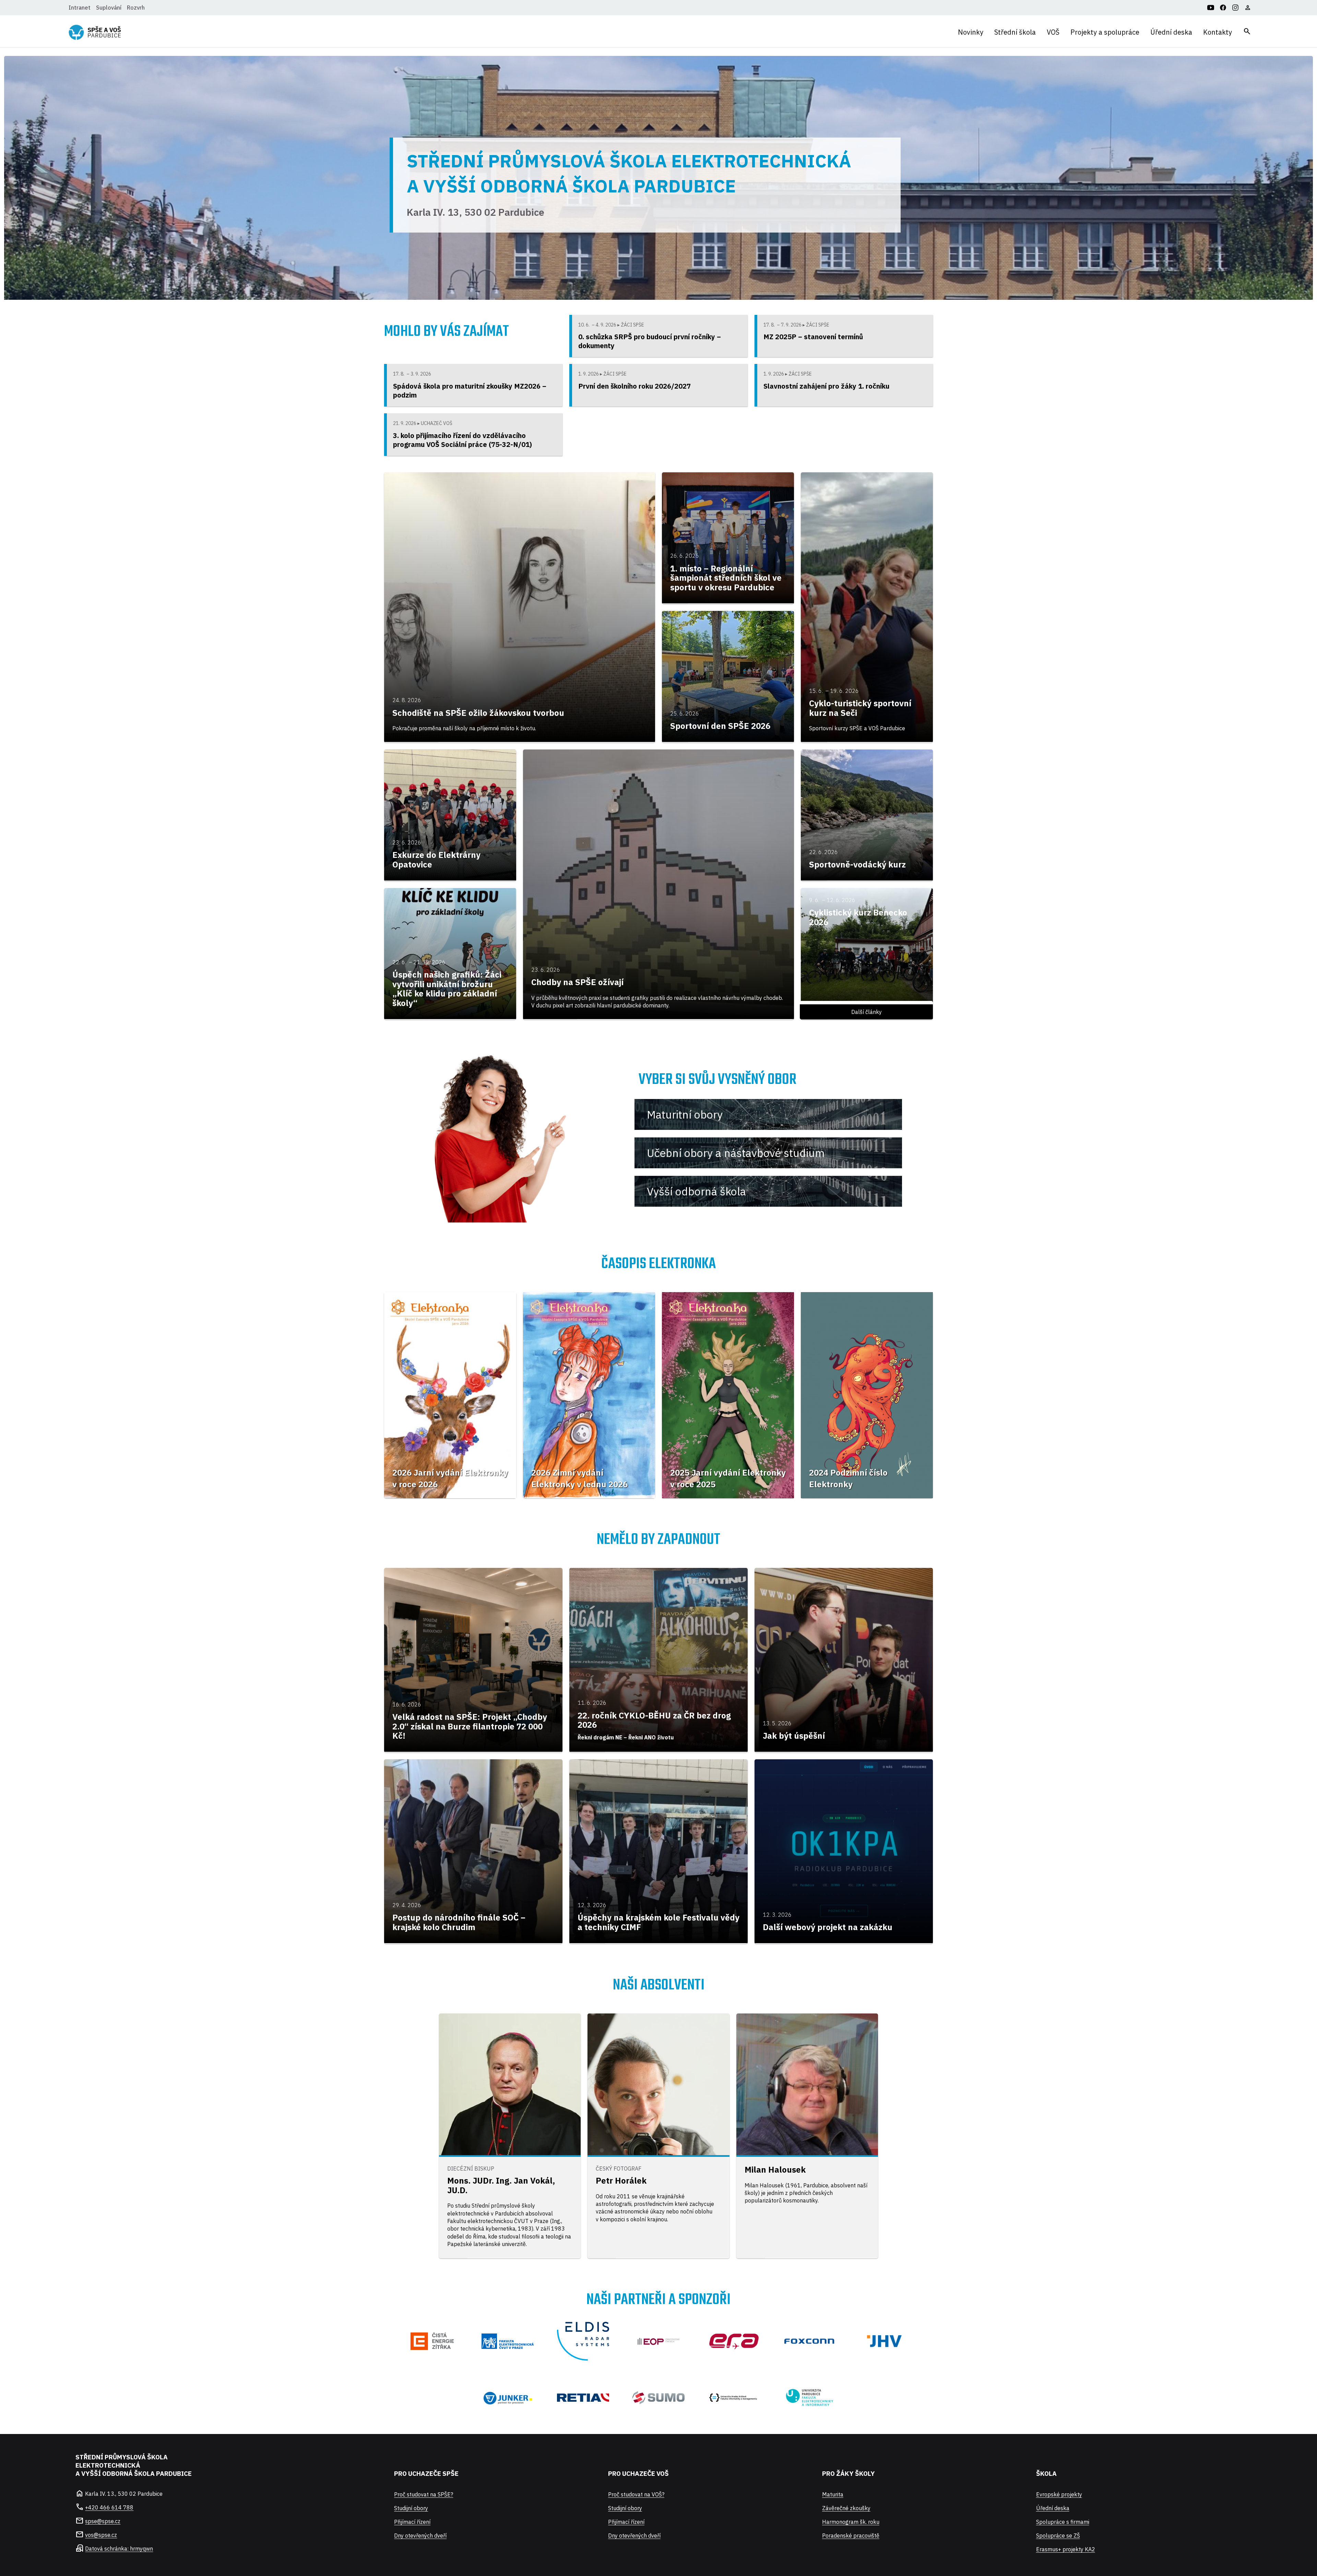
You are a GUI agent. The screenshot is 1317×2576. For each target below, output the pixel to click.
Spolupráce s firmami (1063, 2522)
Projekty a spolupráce (1105, 32)
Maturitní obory (685, 1114)
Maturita (833, 2494)
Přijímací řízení (412, 2522)
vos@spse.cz (101, 2535)
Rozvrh (136, 8)
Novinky (971, 32)
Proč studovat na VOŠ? (636, 2494)
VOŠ (1053, 32)
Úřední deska (1171, 32)
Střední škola (1015, 32)
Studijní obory (411, 2508)
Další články (867, 1012)
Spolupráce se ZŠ (1058, 2536)
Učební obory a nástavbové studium (736, 1153)
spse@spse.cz (103, 2521)
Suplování (109, 8)
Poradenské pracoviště (851, 2536)
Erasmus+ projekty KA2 (1066, 2549)
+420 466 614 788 (109, 2507)
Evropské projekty (1059, 2494)
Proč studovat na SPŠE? (424, 2494)
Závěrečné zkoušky (846, 2508)
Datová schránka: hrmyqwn (119, 2549)
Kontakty (1218, 32)
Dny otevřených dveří (420, 2536)
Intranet (80, 8)
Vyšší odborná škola (696, 1191)
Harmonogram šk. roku (851, 2522)
